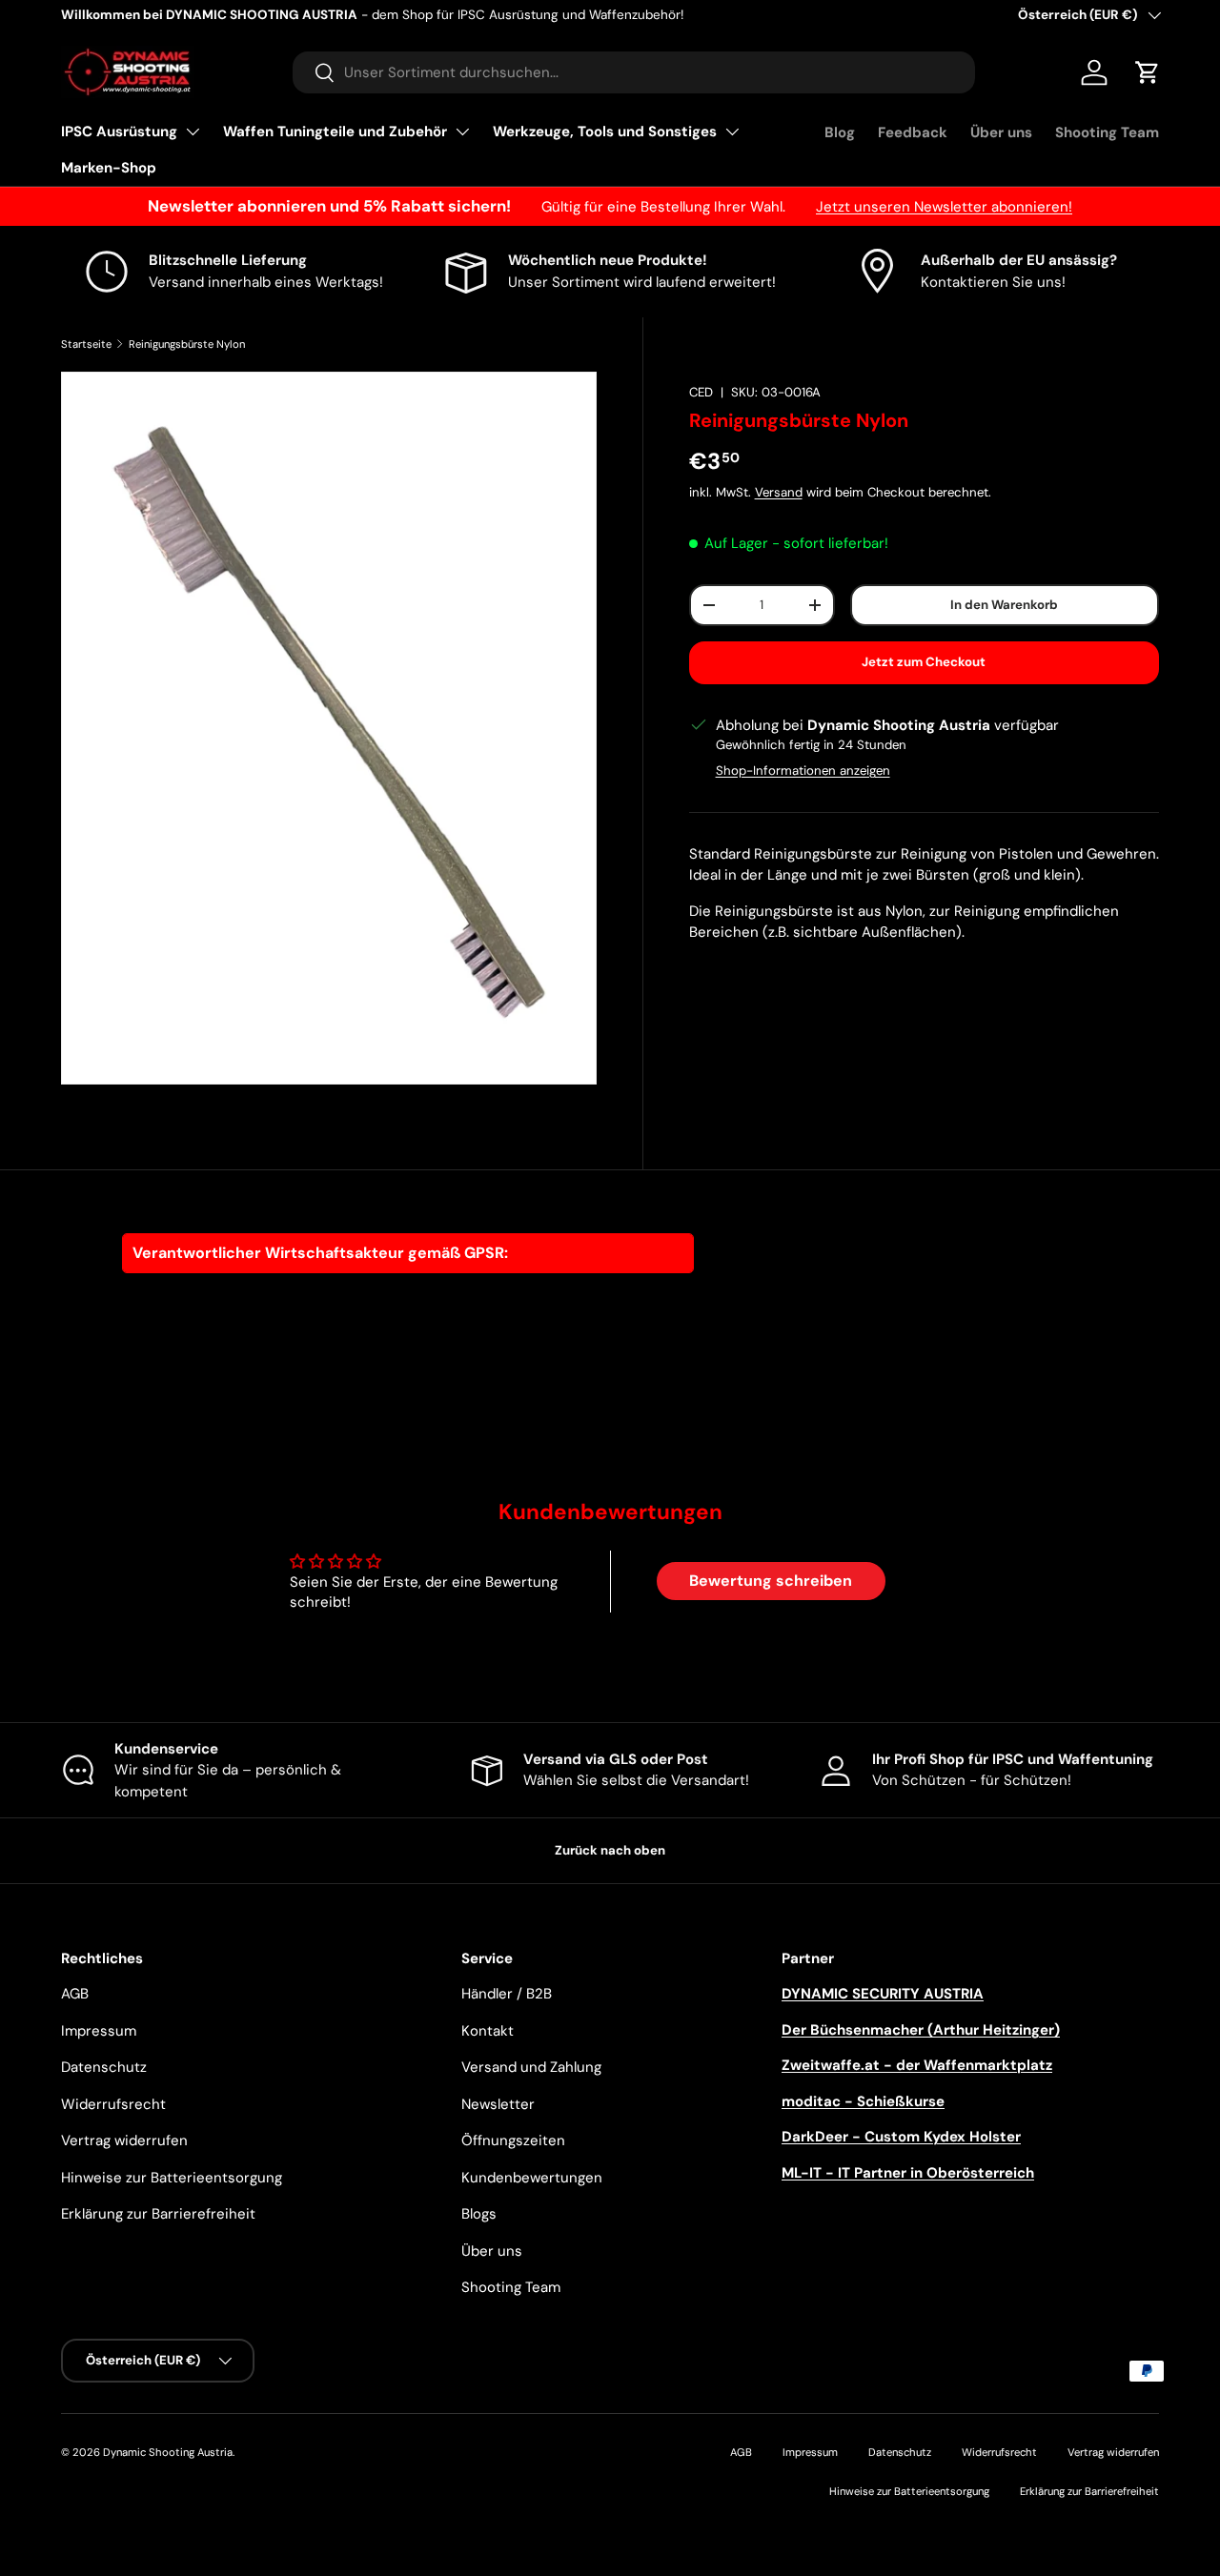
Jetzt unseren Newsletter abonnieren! (944, 207)
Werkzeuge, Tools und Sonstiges (605, 132)
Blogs (479, 2214)
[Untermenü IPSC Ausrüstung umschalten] (193, 132)
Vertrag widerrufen (124, 2140)
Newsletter (498, 2104)
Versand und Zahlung (531, 2067)
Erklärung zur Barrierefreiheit (158, 2214)
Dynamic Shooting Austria (168, 2452)
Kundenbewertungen (532, 2178)
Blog (840, 132)
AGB (75, 1994)
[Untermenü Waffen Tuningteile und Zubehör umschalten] (462, 132)
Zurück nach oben (610, 1850)
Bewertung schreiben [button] (771, 1581)
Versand (779, 492)
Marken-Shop (109, 168)
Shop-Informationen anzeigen (803, 771)
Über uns (1001, 132)
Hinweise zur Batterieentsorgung (172, 2178)
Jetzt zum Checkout (924, 662)
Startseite (86, 344)
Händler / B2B (507, 1994)
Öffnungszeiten (513, 2140)
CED (701, 392)
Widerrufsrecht (113, 2104)
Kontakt (488, 2031)
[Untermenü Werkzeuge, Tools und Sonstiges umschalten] (732, 132)
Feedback (913, 132)
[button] (1148, 72)
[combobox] (634, 72)
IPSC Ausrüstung (119, 132)
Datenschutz (104, 2067)
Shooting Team (1107, 132)
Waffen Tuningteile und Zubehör (335, 132)
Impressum (99, 2031)
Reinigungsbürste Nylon (187, 344)
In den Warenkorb (1004, 605)
